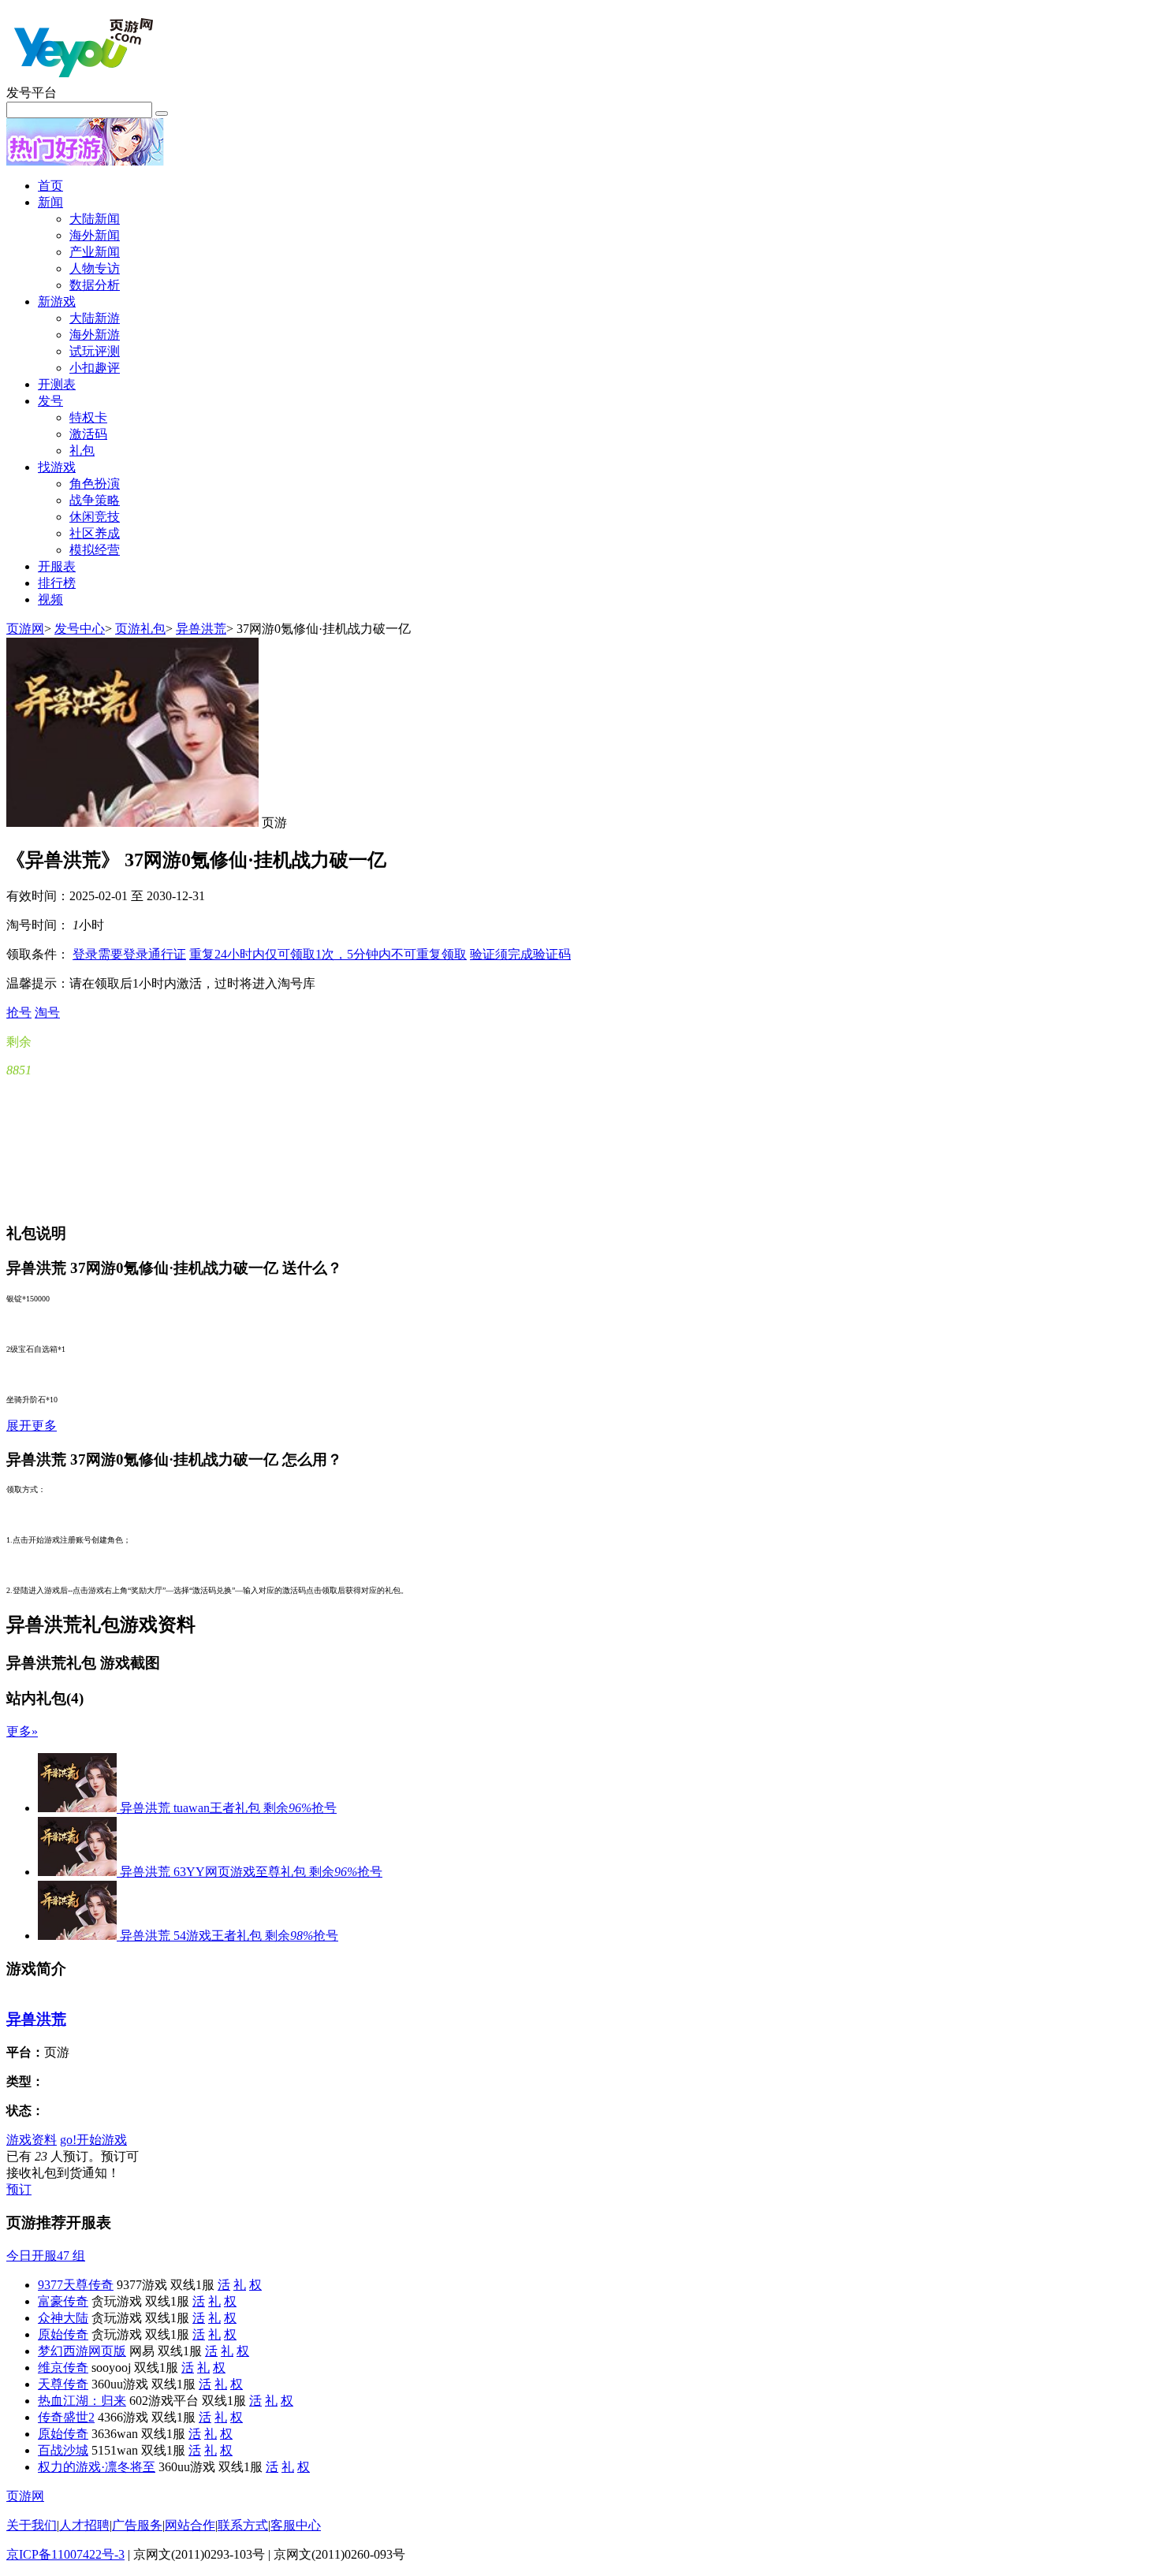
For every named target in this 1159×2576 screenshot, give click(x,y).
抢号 (19, 1013)
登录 (129, 954)
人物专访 (95, 268)
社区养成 (95, 533)
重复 (328, 954)
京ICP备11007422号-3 (65, 2554)
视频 (50, 599)
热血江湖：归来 (82, 2401)
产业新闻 (95, 252)
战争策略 (95, 500)
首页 (50, 186)
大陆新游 (95, 318)
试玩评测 (95, 351)
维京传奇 (63, 2368)
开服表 (57, 566)
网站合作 (190, 2525)
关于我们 (32, 2525)
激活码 (88, 434)
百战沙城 (63, 2450)
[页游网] (85, 81)
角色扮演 (95, 484)
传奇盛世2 (66, 2417)
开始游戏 (93, 2140)
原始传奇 (63, 2334)
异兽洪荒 (201, 629)
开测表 (57, 384)
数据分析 (95, 285)
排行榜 (57, 583)
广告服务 (137, 2525)
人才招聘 (84, 2525)
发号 (50, 401)
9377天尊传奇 (76, 2285)
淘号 (47, 1013)
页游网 (25, 629)
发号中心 (80, 629)
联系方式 (243, 2525)
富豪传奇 (63, 2301)
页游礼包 (140, 629)
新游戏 (57, 302)
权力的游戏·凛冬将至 (97, 2467)
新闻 (50, 202)
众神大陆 (63, 2318)
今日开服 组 (46, 2256)
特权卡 (88, 417)
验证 (520, 954)
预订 (19, 2189)
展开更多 (32, 1426)
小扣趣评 (95, 368)
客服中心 (296, 2525)
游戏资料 (32, 2140)
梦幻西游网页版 (82, 2351)
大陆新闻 (95, 219)
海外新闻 (95, 235)
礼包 (82, 450)
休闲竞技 (95, 517)
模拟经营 (95, 550)
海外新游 (95, 335)
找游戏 (57, 467)
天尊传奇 (63, 2384)
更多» (22, 1731)
